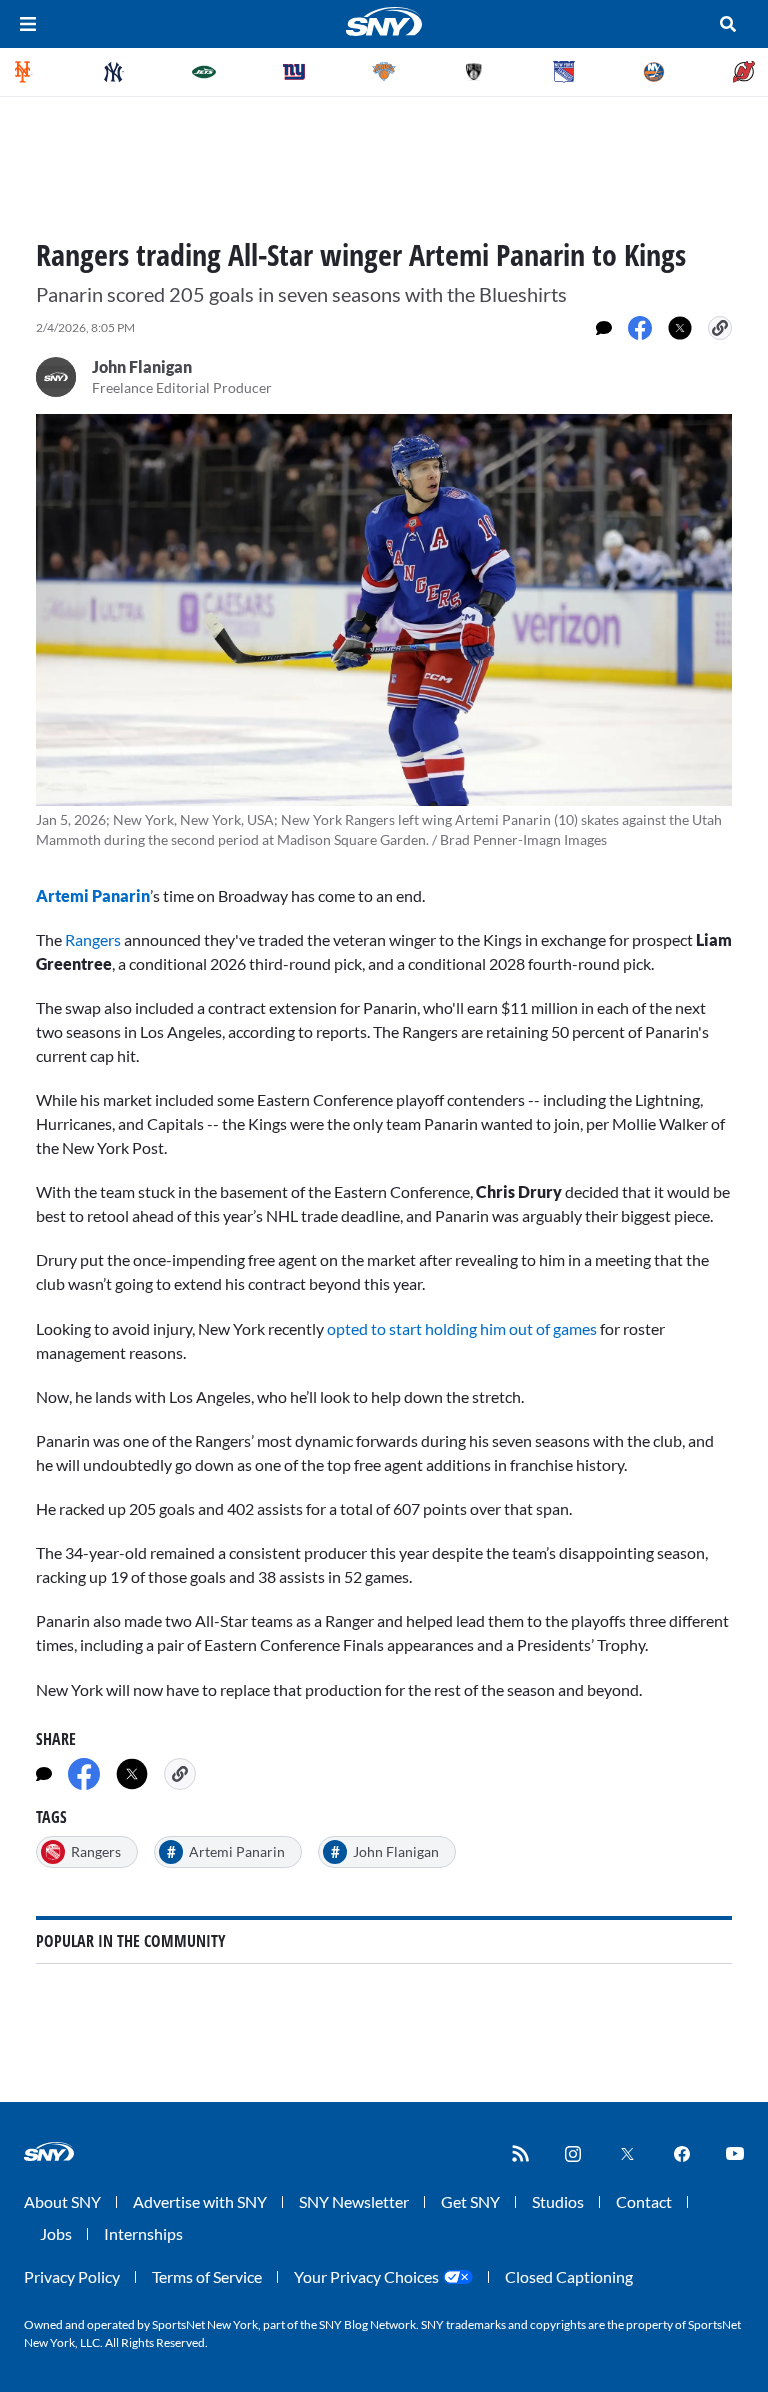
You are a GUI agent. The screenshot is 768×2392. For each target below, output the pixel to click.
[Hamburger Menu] (28, 24)
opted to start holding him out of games (462, 1328)
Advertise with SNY (200, 2201)
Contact (644, 2201)
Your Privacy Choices (366, 2276)
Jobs (56, 2233)
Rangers (94, 939)
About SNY (62, 2201)
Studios (558, 2201)
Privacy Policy (72, 2276)
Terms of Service (207, 2276)
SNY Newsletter (354, 2201)
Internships (143, 2233)
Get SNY (470, 2201)
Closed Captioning (569, 2276)
